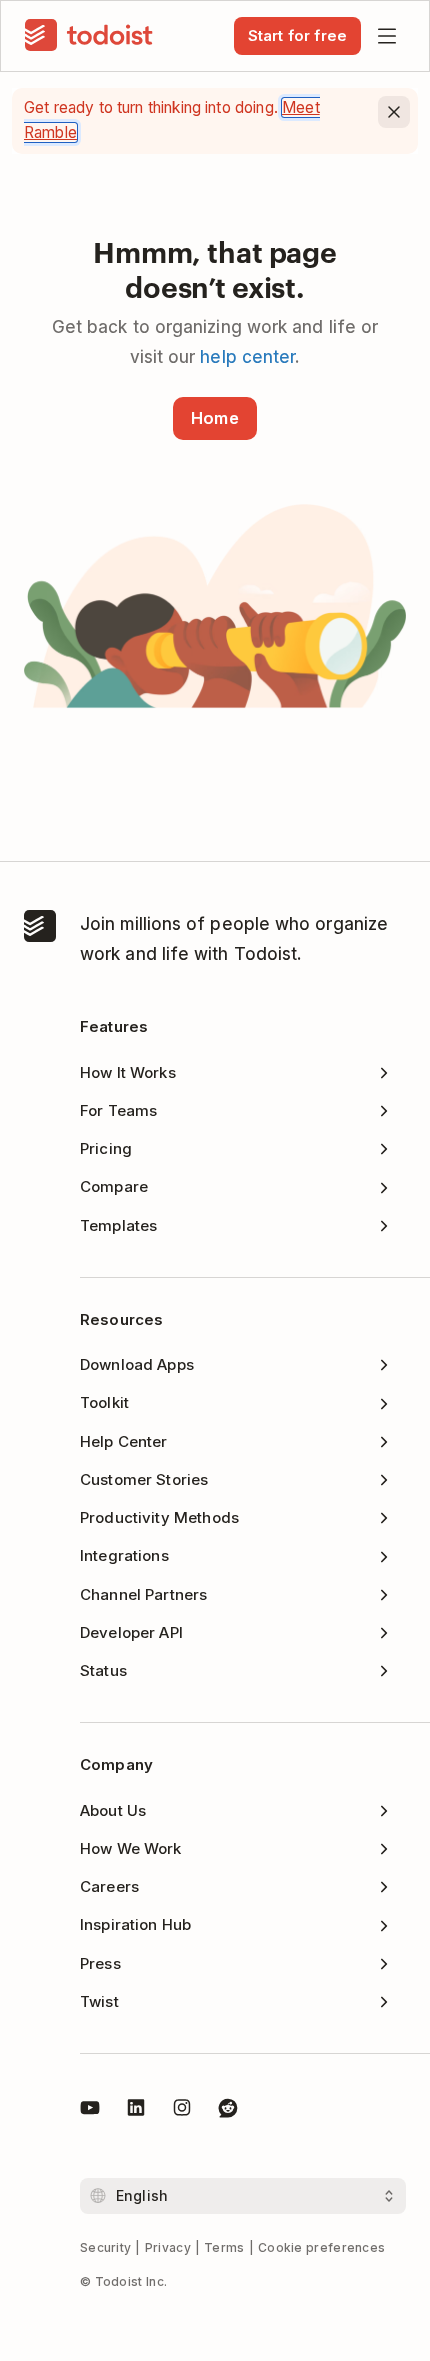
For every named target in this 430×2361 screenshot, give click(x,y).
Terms (224, 2247)
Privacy (168, 2247)
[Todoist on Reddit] (228, 2111)
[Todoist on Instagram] (182, 2111)
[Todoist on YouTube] (90, 2111)
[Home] (89, 36)
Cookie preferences (321, 2247)
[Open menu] (387, 36)
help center (247, 357)
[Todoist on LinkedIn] (136, 2111)
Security (105, 2247)
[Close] (394, 112)
